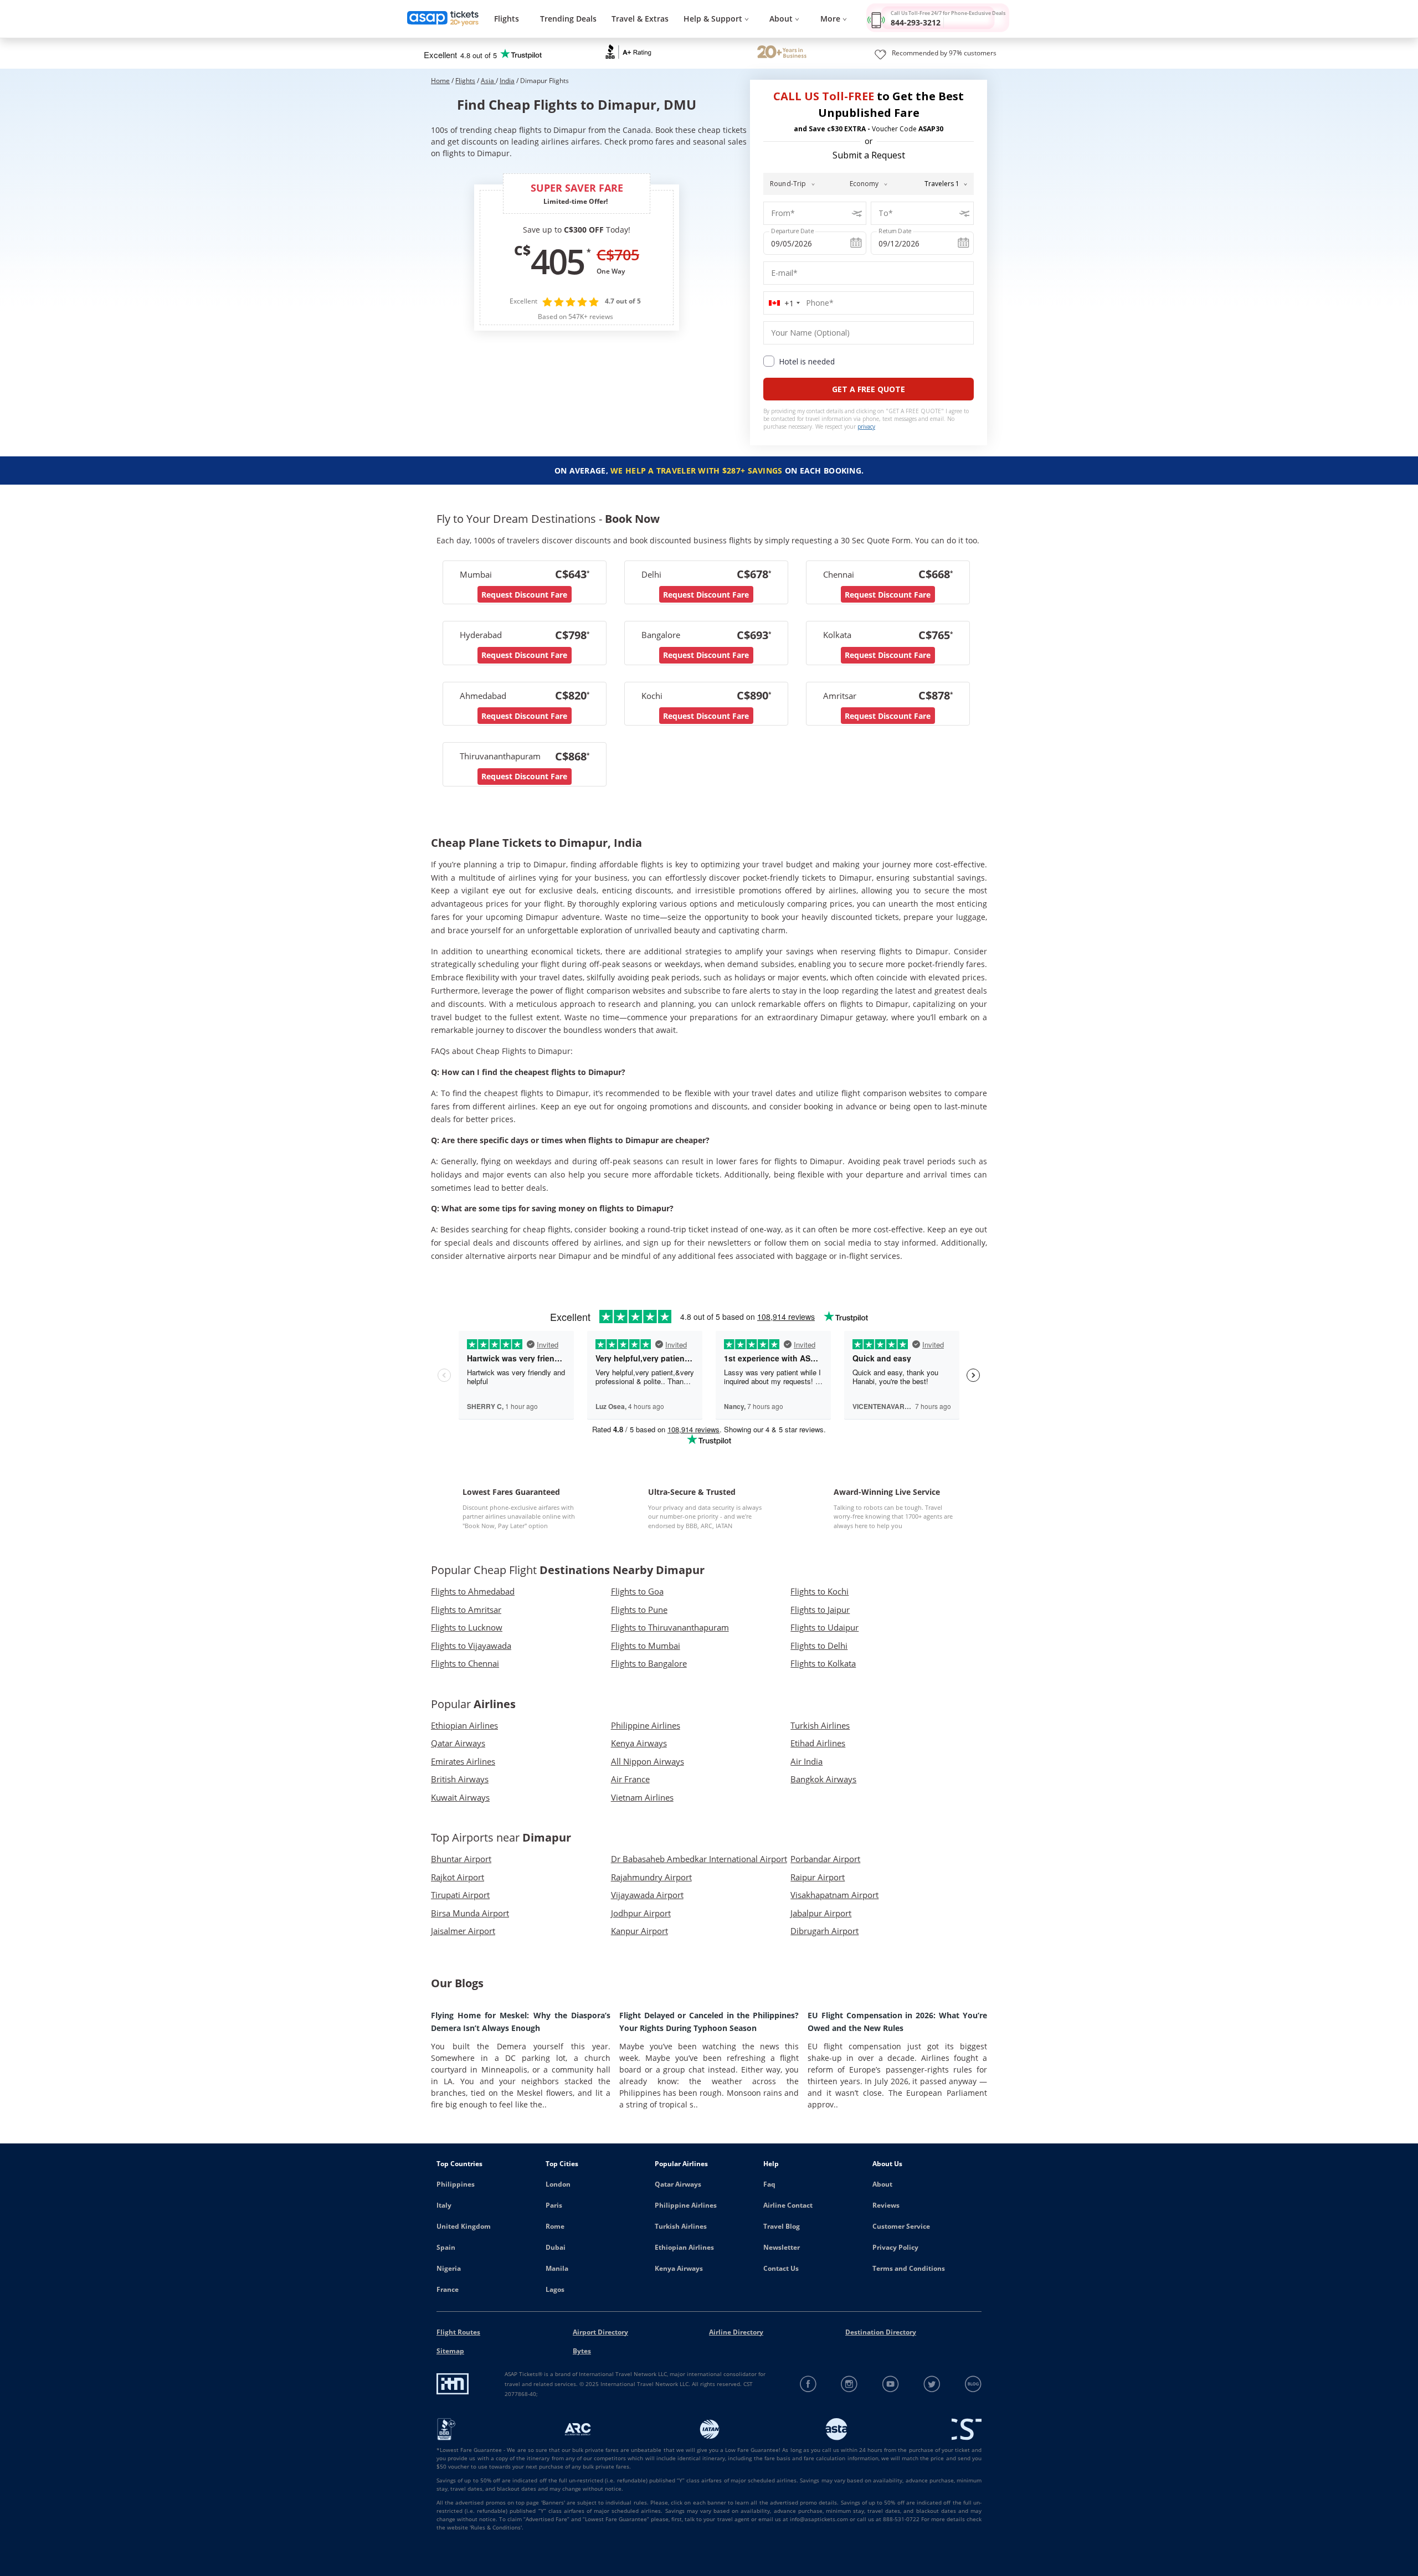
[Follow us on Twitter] (932, 2384)
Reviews (886, 2205)
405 (557, 261)
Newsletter (782, 2247)
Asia (488, 81)
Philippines (456, 2184)
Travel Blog (782, 2226)
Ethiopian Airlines (684, 2247)
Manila (557, 2268)
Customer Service (901, 2226)
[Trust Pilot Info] (782, 53)
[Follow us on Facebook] (808, 2384)
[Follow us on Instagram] (849, 2384)
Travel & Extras (640, 19)
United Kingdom (464, 2226)
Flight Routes (458, 2332)
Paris (554, 2205)
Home (440, 81)
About (882, 2184)
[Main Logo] (443, 19)
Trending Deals (568, 19)
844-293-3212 (916, 22)
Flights (507, 19)
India (507, 81)
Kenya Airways (679, 2268)
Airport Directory (600, 2332)
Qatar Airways (678, 2184)
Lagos (555, 2289)
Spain (446, 2247)
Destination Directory (881, 2332)
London (558, 2184)
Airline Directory (736, 2332)
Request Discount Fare (524, 595)
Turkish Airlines (681, 2226)
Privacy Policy (895, 2247)
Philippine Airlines (686, 2205)
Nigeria (449, 2268)
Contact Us (781, 2268)
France (448, 2289)
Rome (555, 2226)
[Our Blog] (973, 2384)
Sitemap (450, 2351)
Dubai (556, 2247)
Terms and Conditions (909, 2268)
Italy (444, 2205)
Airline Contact (788, 2205)
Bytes (582, 2351)
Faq (769, 2184)
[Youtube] (891, 2384)
